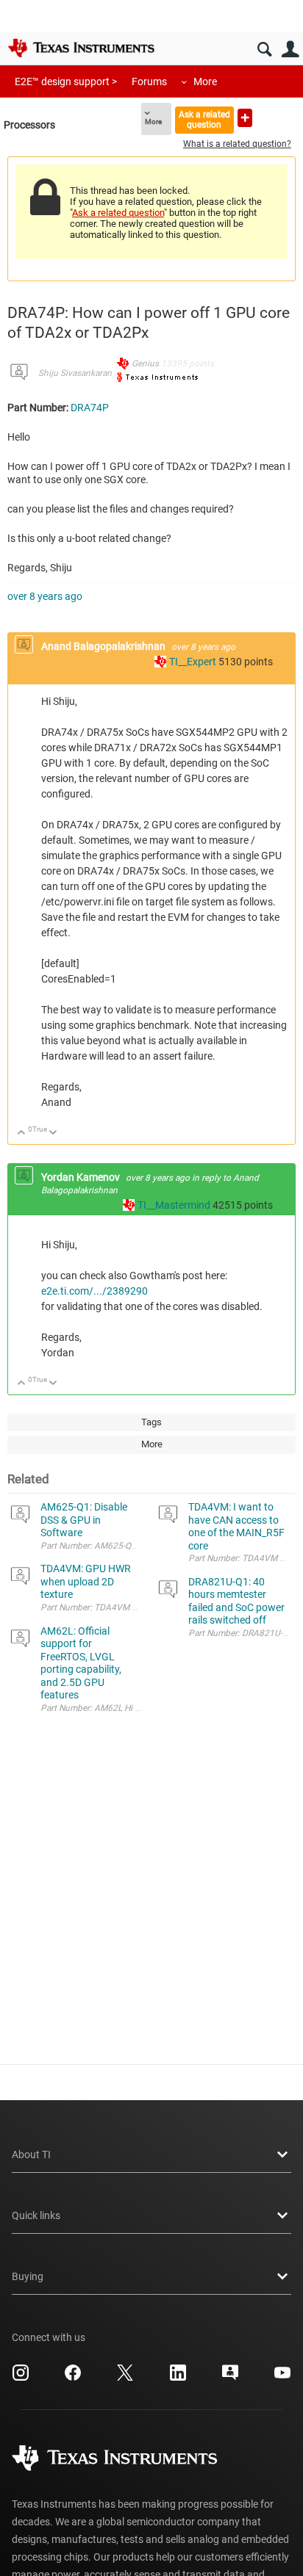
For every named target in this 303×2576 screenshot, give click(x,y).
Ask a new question (245, 118)
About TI (31, 2154)
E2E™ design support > (66, 82)
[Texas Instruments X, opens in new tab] (125, 2378)
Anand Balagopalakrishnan (104, 646)
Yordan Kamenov (82, 1177)
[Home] (81, 48)
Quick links (36, 2215)
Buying (28, 2276)
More (205, 82)
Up (22, 1133)
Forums (149, 82)
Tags (151, 1422)
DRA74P (90, 408)
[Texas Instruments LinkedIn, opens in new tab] (178, 2378)
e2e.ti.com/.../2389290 (95, 1291)
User (290, 50)
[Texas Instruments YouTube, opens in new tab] (282, 2378)
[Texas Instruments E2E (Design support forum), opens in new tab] (230, 2378)
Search (264, 50)
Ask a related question (204, 119)
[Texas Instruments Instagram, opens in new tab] (21, 2378)
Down (53, 1133)
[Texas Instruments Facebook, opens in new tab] (73, 2378)
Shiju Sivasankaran (75, 373)
